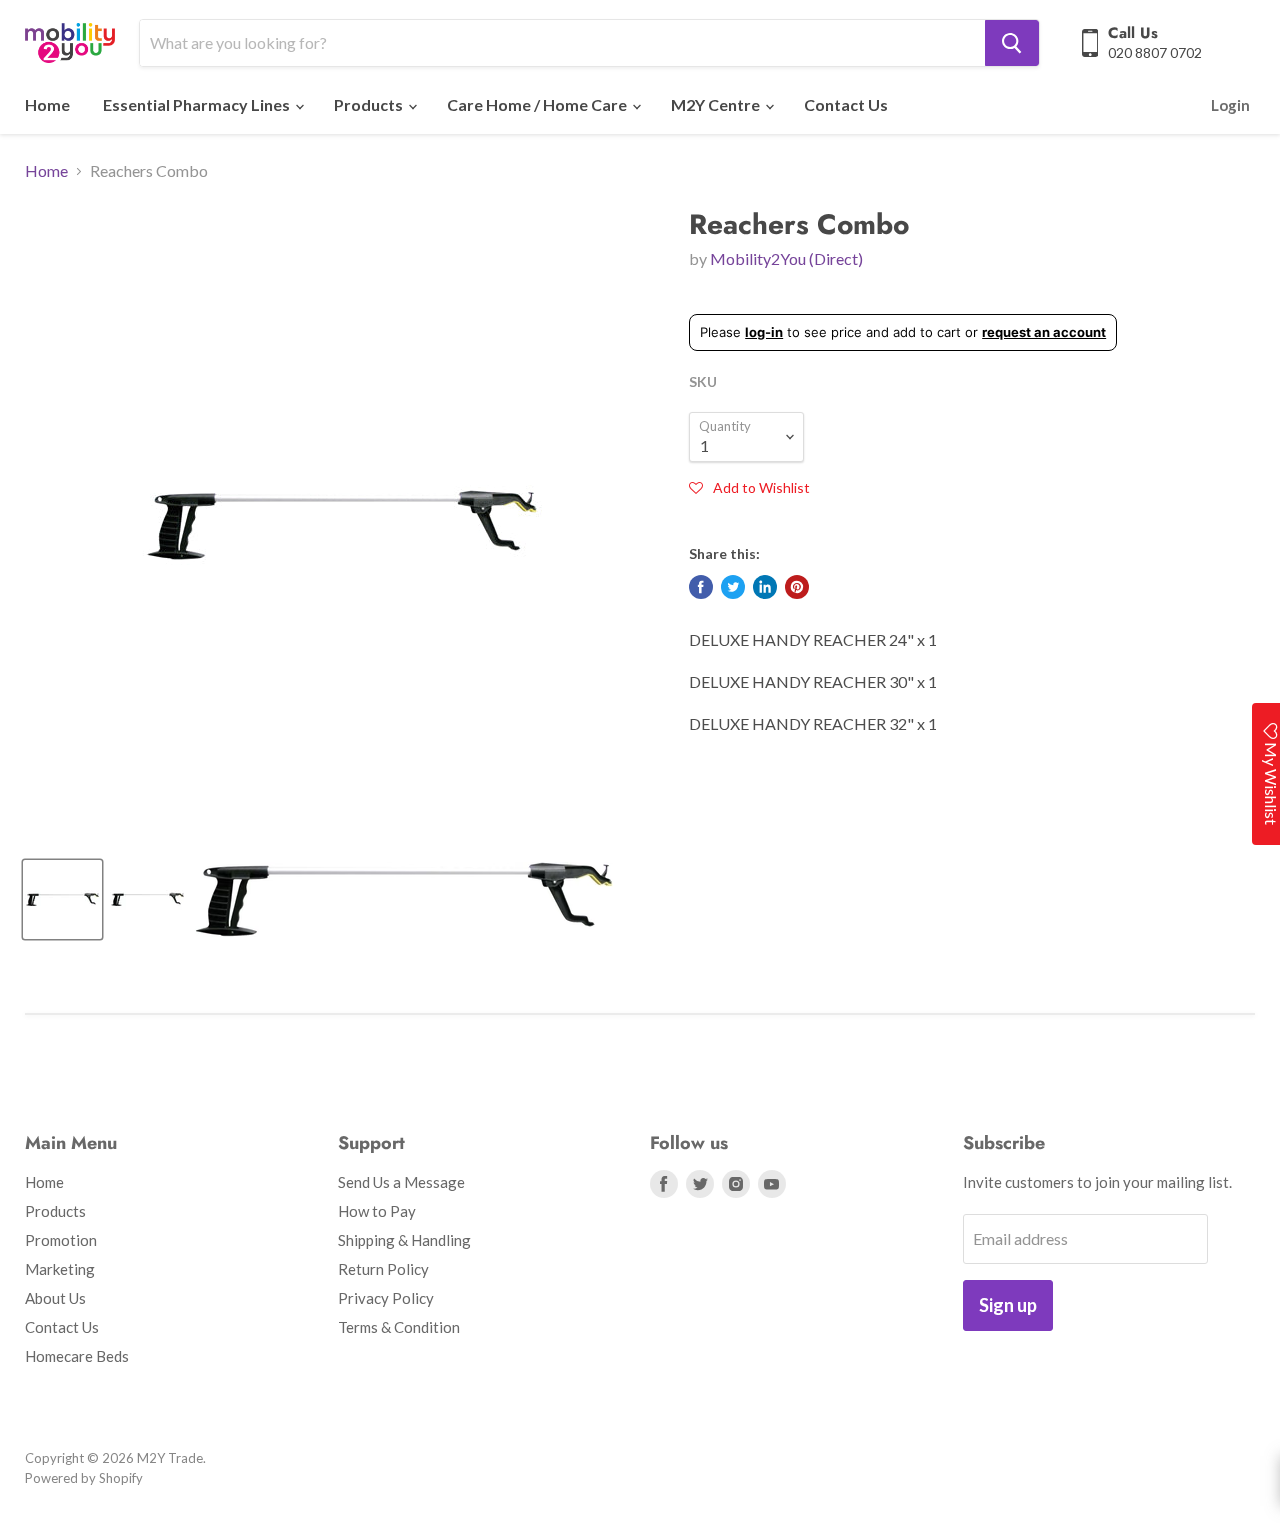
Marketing (60, 1269)
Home (47, 104)
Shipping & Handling (404, 1240)
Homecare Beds (77, 1356)
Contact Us (846, 104)
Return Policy (383, 1269)
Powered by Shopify (84, 1478)
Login (1230, 105)
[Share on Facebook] (701, 587)
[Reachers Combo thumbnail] (62, 899)
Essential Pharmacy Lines (198, 104)
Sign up (1008, 1305)
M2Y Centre (717, 104)
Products (370, 104)
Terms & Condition (399, 1327)
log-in (764, 332)
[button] (749, 487)
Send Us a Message (401, 1182)
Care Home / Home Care (538, 104)
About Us (55, 1298)
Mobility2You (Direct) (786, 258)
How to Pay (377, 1211)
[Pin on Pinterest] (797, 587)
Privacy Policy (386, 1298)
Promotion (61, 1240)
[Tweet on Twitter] (733, 587)
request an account (1044, 332)
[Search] (1012, 43)
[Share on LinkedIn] (765, 587)
